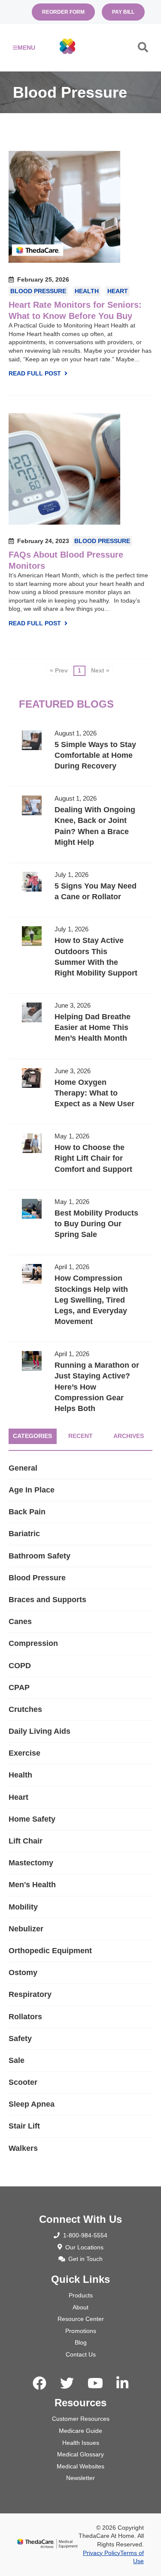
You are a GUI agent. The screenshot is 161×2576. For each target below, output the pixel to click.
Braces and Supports (47, 1600)
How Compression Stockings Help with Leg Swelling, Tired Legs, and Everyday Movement (80, 1299)
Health (87, 291)
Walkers (23, 2148)
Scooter (23, 2082)
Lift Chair (26, 1841)
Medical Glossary (80, 2454)
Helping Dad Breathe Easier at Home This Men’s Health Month (80, 1026)
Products (81, 2295)
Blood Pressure (38, 291)
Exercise (24, 1753)
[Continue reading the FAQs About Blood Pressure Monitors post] (64, 522)
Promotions (81, 2331)
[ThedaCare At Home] (67, 47)
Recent (80, 1436)
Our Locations (84, 2247)
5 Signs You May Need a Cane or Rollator (80, 890)
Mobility (23, 1907)
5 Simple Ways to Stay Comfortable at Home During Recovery (80, 754)
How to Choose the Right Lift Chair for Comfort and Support (80, 1157)
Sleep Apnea (32, 2104)
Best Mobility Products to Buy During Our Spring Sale (80, 1223)
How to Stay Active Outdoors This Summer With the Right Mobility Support (80, 955)
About (80, 2307)
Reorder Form (63, 12)
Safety (20, 2039)
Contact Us (81, 2354)
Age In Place (32, 1490)
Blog (81, 2342)
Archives (129, 1436)
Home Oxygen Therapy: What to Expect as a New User (80, 1092)
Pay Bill (123, 12)
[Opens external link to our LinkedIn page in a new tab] (122, 2384)
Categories (32, 1436)
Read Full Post (35, 373)
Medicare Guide (80, 2431)
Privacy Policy (102, 2553)
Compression (33, 1643)
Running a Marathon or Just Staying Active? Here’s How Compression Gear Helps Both (80, 1386)
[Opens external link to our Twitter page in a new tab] (67, 2384)
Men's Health (32, 1885)
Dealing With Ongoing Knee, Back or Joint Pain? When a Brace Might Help (80, 825)
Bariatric (24, 1534)
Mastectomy (31, 1863)
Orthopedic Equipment (50, 1951)
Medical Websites (80, 2466)
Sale (17, 2060)
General (23, 1468)
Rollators (25, 2017)
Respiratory (30, 1994)
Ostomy (23, 1973)
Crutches (25, 1709)
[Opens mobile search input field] (143, 49)
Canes (20, 1621)
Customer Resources (81, 2419)
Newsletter (80, 2478)
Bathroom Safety (39, 1556)
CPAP (19, 1687)
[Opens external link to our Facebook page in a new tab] (39, 2384)
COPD (20, 1666)
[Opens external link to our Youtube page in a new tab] (95, 2384)
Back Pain (27, 1512)
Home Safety (32, 1819)
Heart (118, 291)
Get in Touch (85, 2259)
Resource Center (81, 2319)
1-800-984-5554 (85, 2235)
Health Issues (81, 2443)
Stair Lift (24, 2126)
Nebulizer (26, 1929)
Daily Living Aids (39, 1731)
